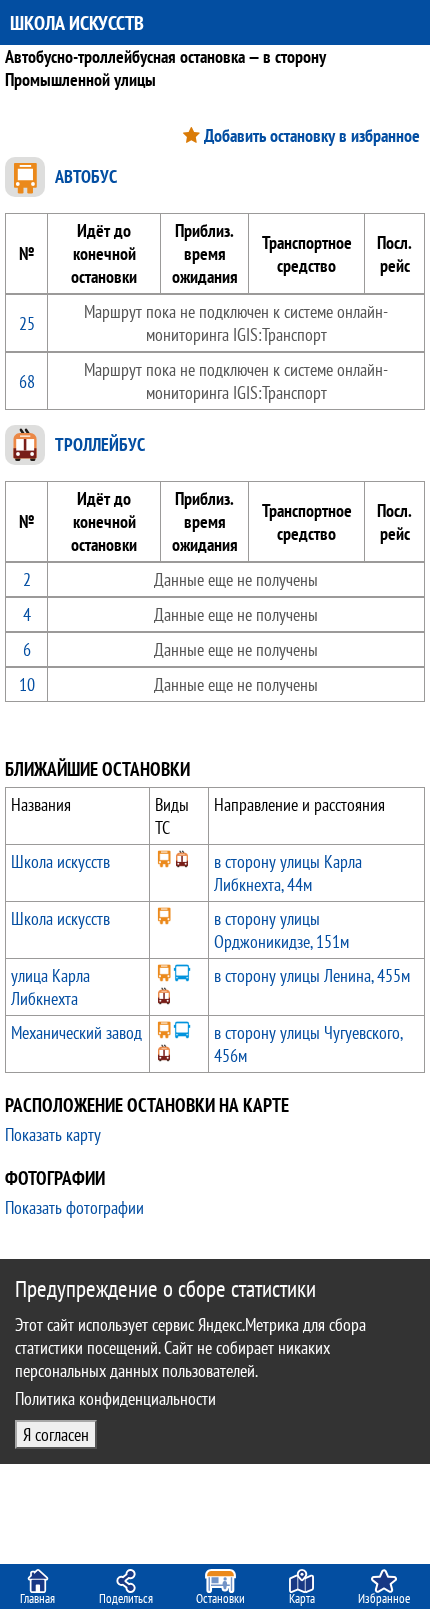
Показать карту (53, 1134)
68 (27, 381)
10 (27, 684)
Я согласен (56, 1434)
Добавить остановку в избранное (312, 135)
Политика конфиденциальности (115, 1398)
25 (27, 323)
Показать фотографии (74, 1207)
